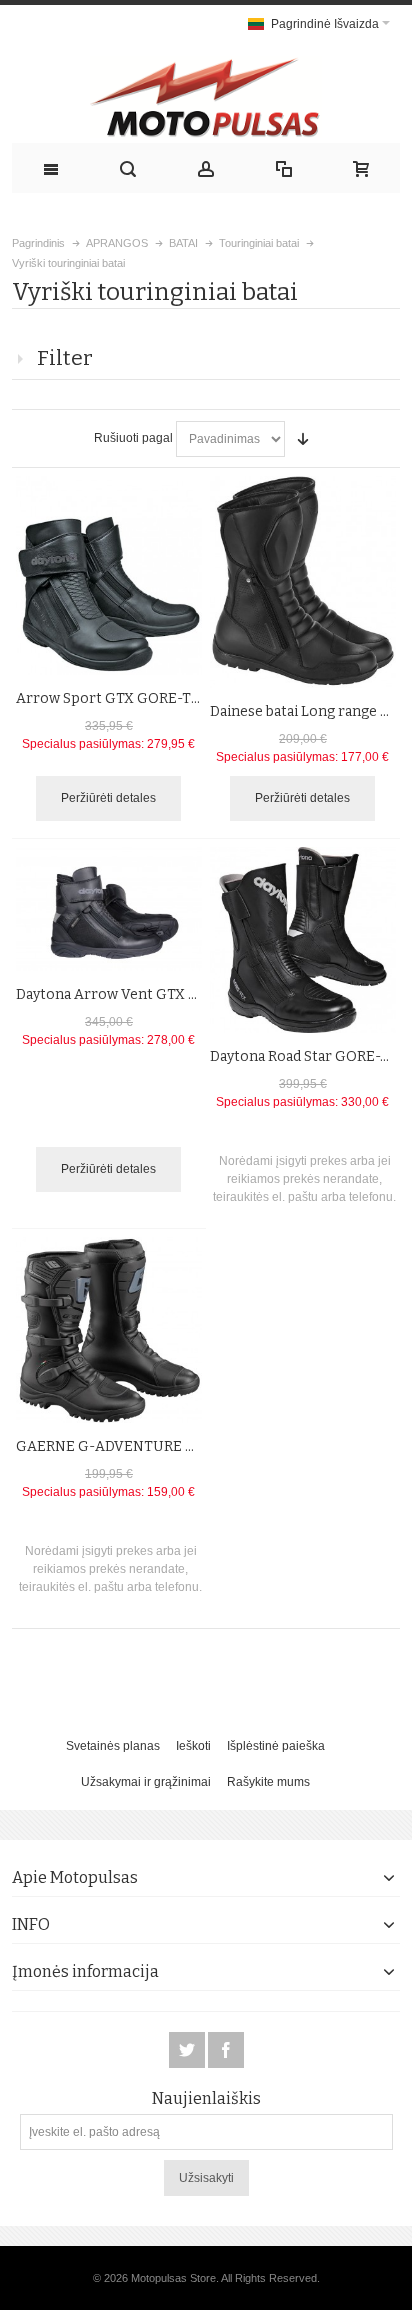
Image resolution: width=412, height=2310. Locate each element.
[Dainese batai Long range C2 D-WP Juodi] (303, 582)
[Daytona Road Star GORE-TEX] (303, 940)
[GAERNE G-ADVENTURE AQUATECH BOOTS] (109, 1330)
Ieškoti (193, 1746)
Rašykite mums (268, 1782)
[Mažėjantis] (303, 439)
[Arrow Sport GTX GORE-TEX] (109, 575)
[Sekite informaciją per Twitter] (188, 2051)
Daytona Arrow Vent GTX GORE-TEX (138, 994)
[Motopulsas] (206, 97)
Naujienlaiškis (206, 2099)
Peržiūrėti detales (108, 798)
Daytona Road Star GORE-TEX (308, 1056)
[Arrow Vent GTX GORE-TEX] (109, 909)
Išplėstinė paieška (276, 1746)
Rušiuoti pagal (133, 438)
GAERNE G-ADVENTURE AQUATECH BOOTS (165, 1446)
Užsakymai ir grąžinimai (146, 1782)
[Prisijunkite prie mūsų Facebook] (226, 2051)
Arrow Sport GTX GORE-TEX (112, 698)
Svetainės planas (113, 1746)
